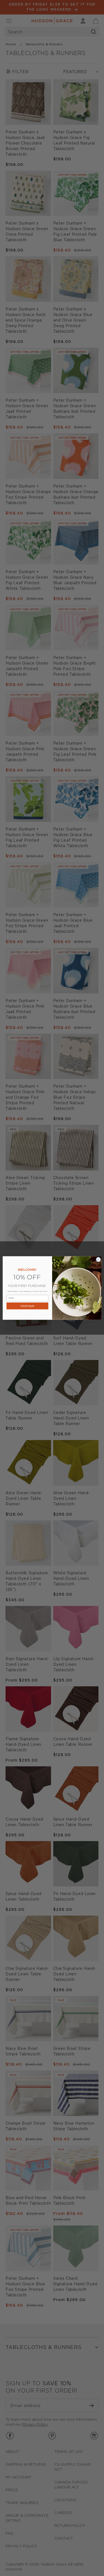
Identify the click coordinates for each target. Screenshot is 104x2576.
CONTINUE (27, 1306)
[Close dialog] (98, 1259)
